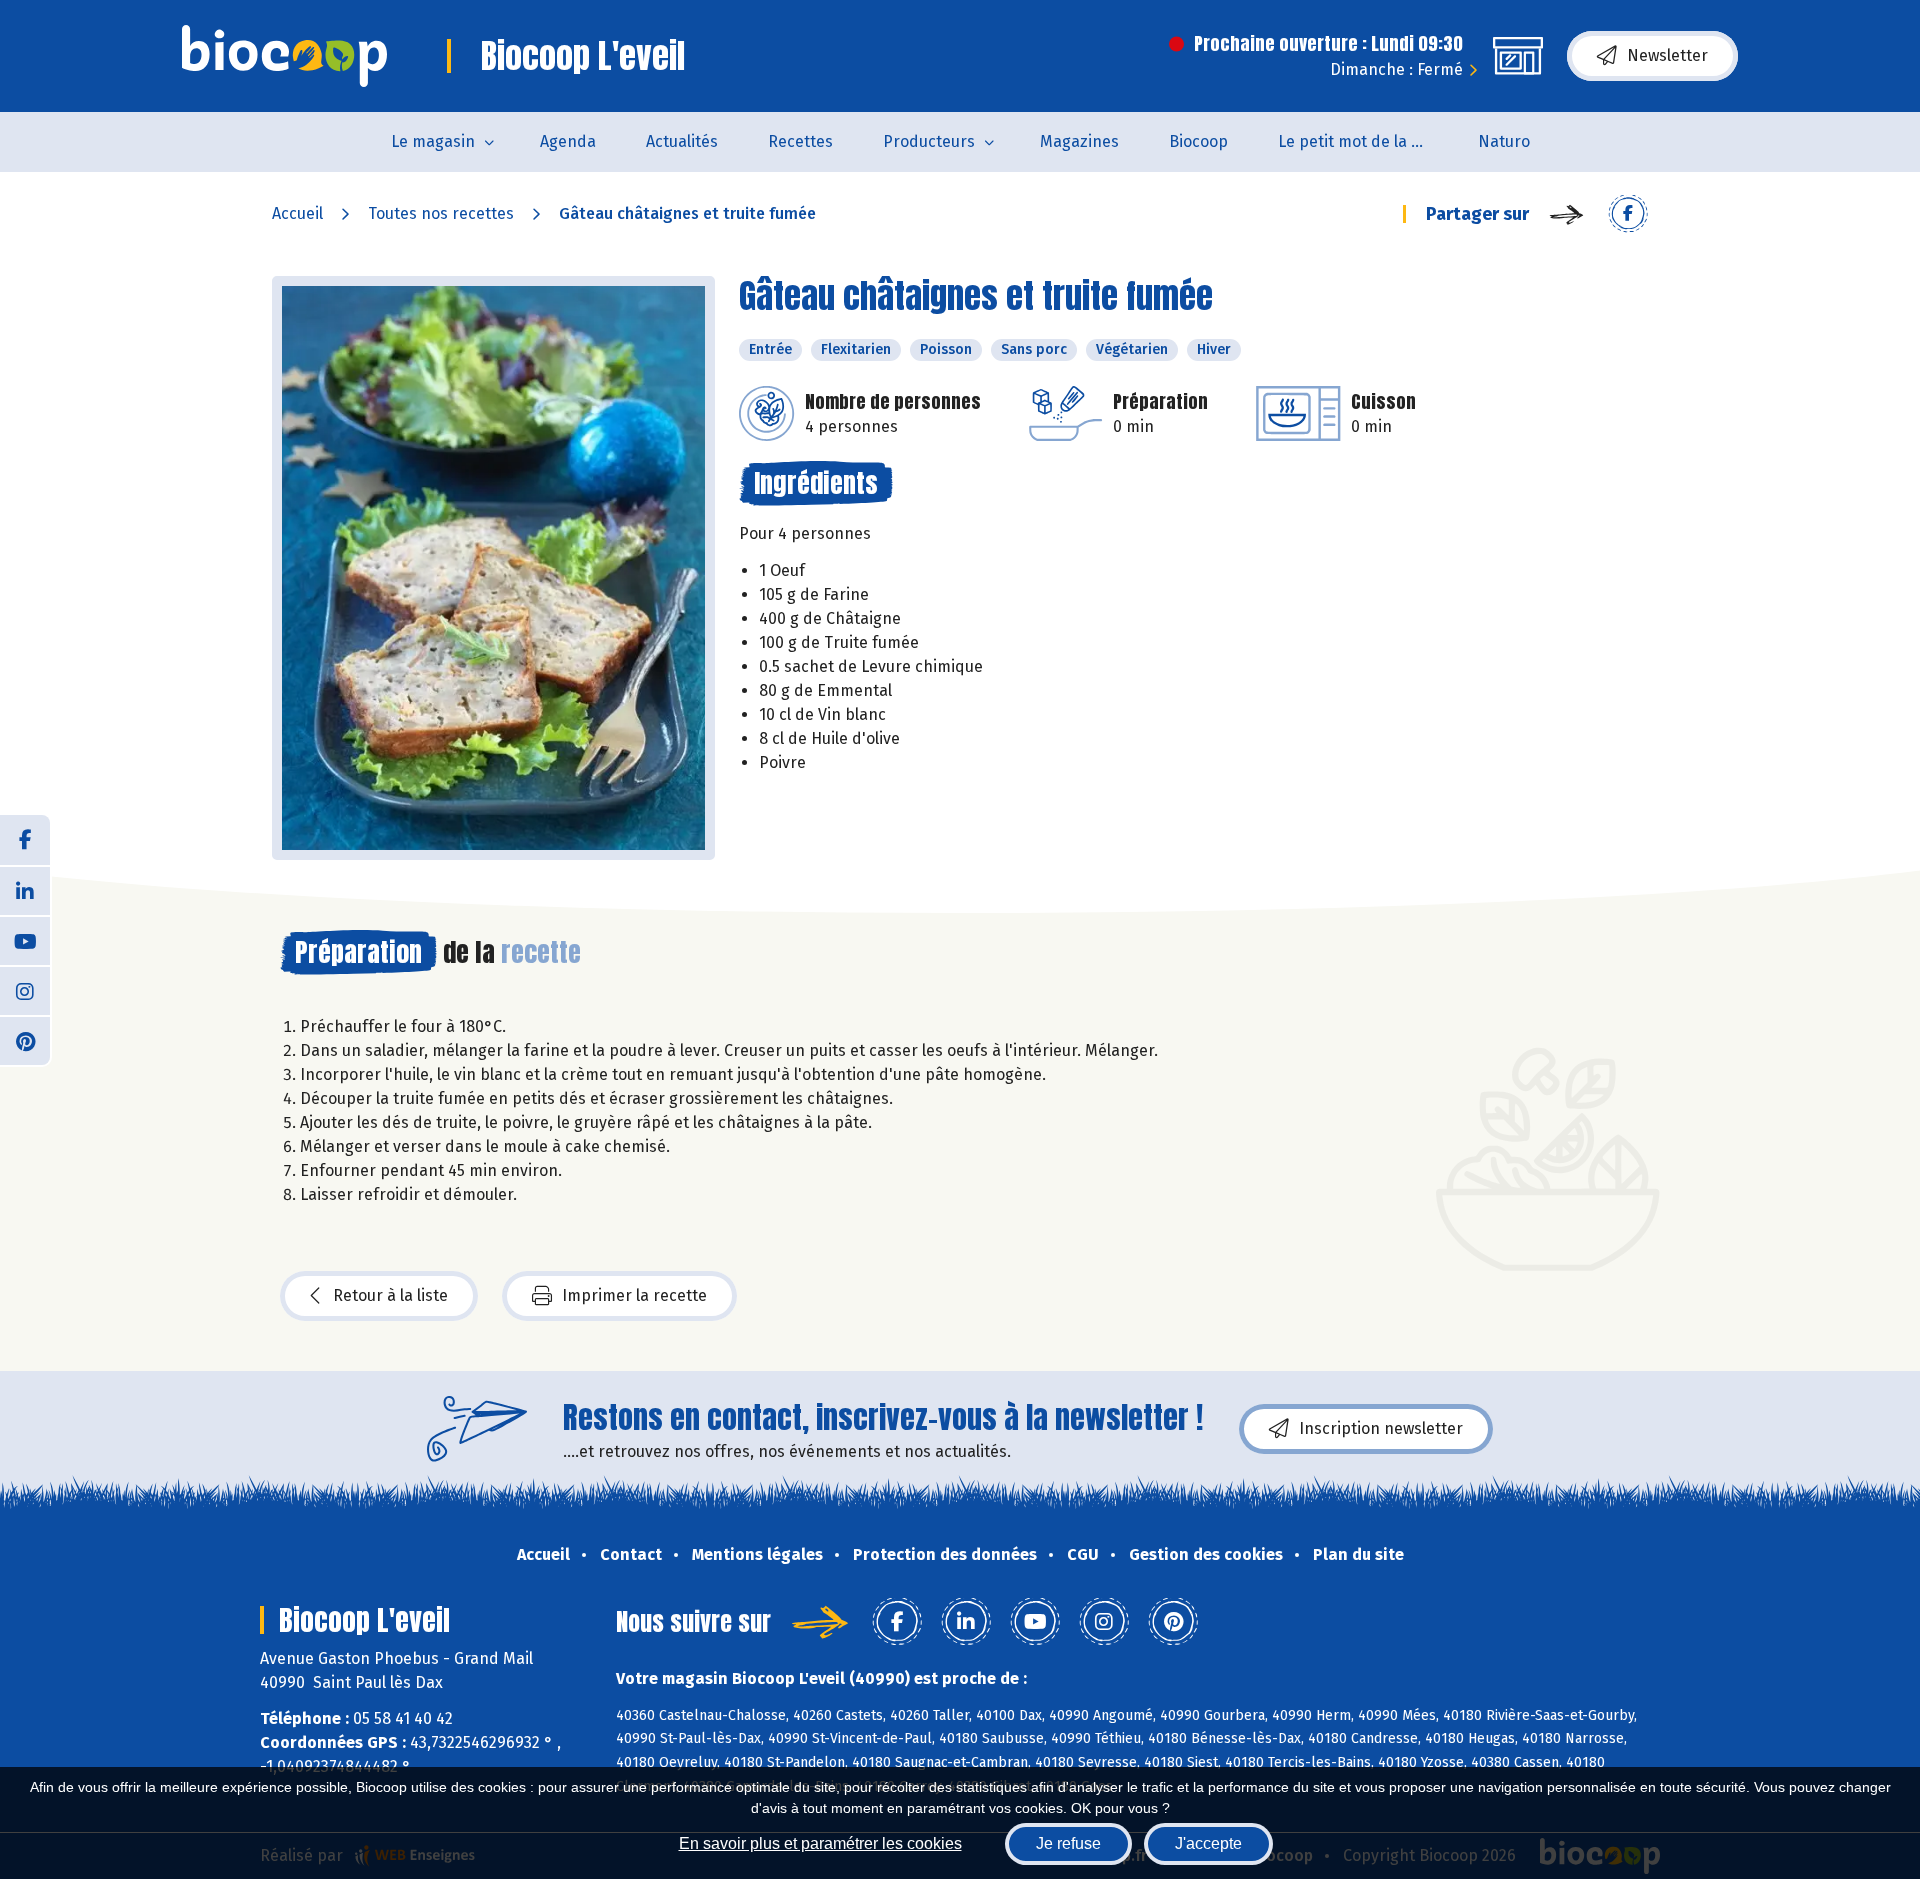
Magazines (1079, 141)
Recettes (800, 141)
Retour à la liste (390, 1295)
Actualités (682, 141)
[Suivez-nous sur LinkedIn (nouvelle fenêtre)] (25, 890)
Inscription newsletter (1381, 1428)
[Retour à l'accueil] (284, 56)
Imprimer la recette (634, 1295)
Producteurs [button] (929, 141)
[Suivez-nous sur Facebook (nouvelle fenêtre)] (25, 840)
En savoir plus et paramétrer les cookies (820, 1843)
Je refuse (1068, 1843)
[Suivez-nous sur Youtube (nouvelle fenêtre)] (25, 940)
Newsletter (1667, 55)
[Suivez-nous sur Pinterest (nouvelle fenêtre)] (25, 1040)
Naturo (1504, 141)
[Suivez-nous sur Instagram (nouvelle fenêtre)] (25, 990)
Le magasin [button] (433, 141)
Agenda (568, 141)
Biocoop (1198, 141)
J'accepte (1208, 1843)
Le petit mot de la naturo (1365, 141)
